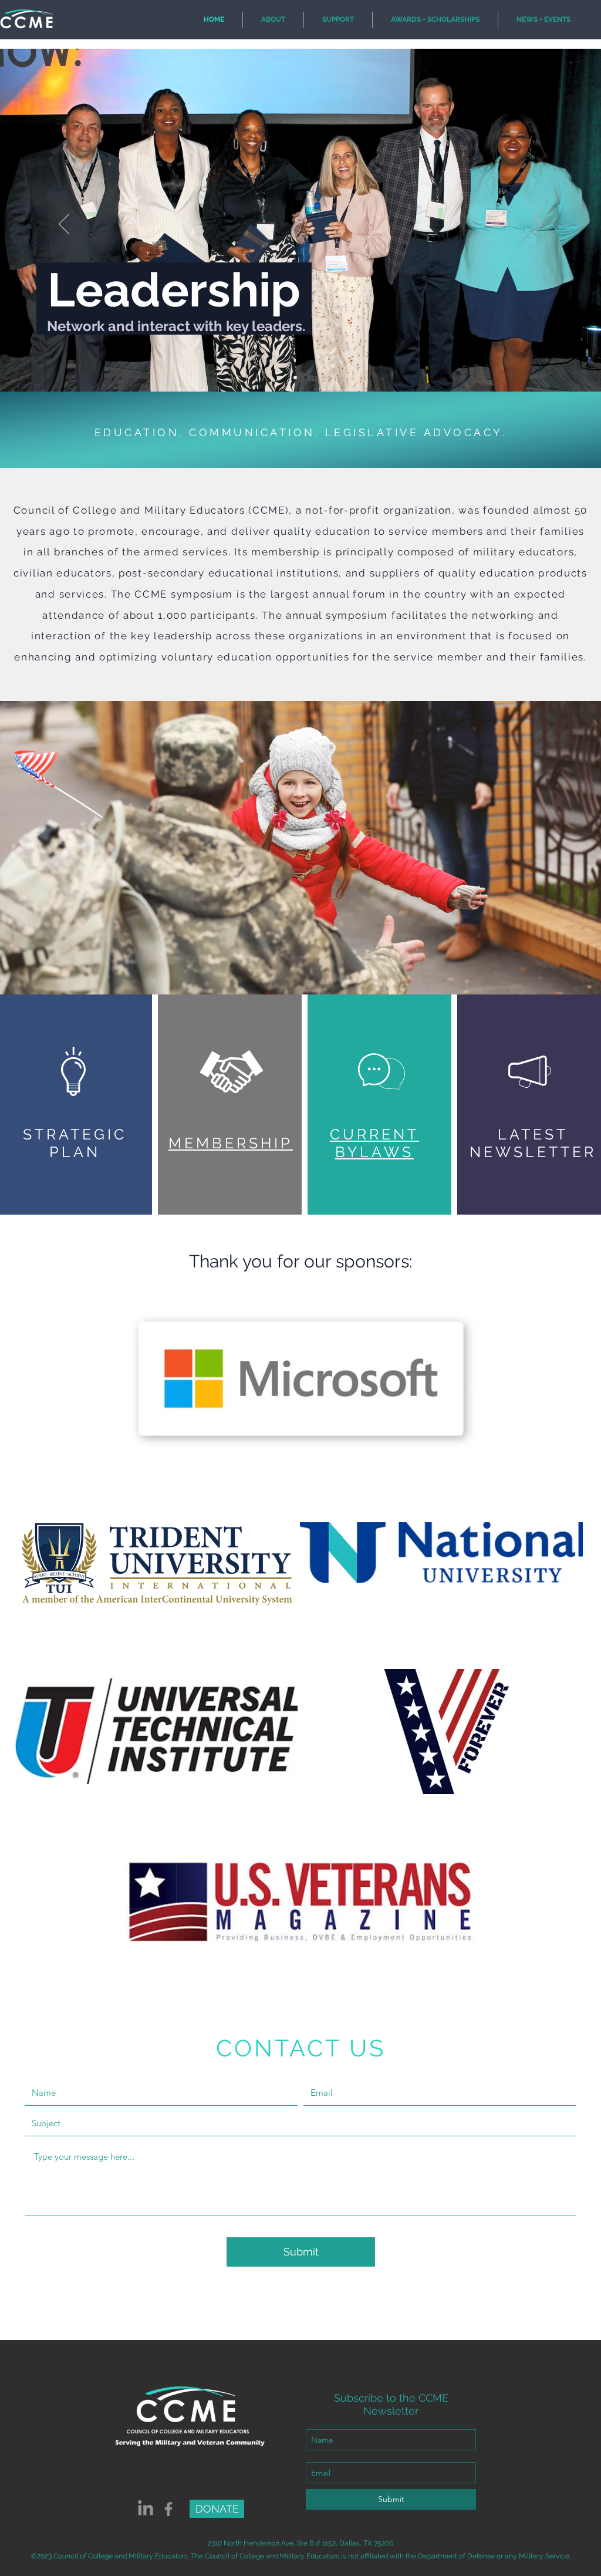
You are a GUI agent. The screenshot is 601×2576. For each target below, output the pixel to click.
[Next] (537, 225)
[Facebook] (168, 2509)
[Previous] (64, 225)
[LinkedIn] (146, 2509)
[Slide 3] (306, 377)
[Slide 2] (295, 377)
